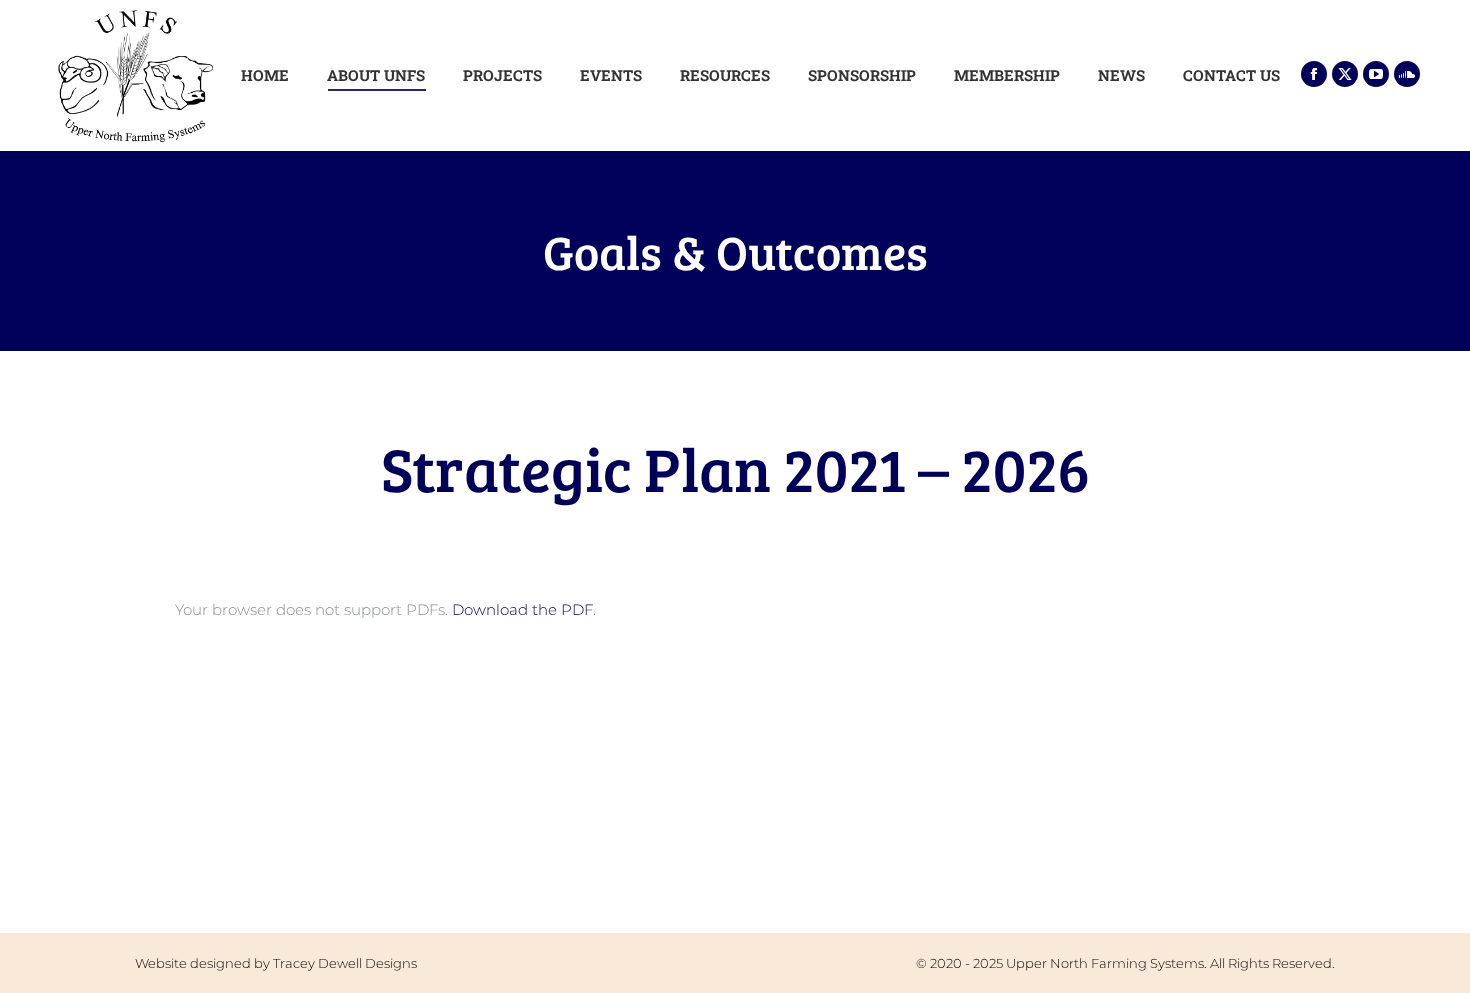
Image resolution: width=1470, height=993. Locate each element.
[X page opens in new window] (1345, 74)
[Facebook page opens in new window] (1314, 74)
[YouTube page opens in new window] (1376, 74)
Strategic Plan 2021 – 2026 (735, 467)
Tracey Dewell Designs (345, 963)
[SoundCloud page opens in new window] (1407, 74)
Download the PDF (522, 609)
